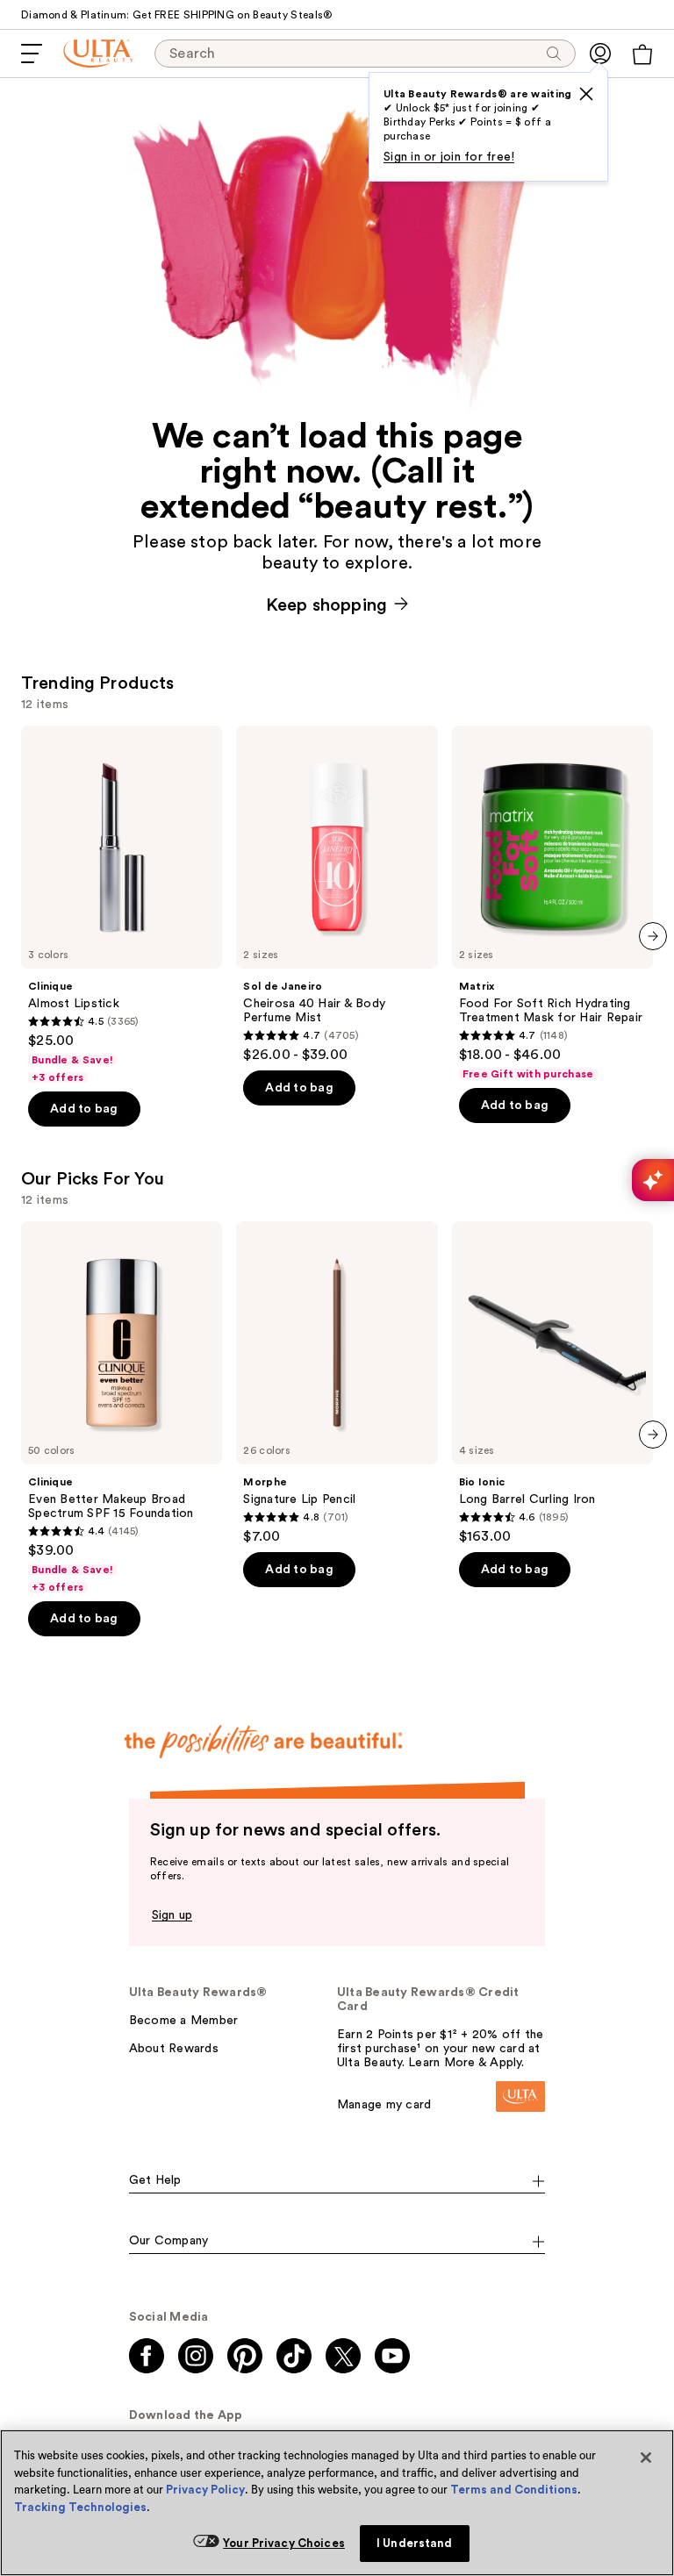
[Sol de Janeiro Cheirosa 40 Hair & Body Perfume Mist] (337, 894)
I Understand (415, 2543)
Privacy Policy (205, 2490)
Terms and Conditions (514, 2490)
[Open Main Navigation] (32, 54)
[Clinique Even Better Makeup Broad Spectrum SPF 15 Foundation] (122, 1408)
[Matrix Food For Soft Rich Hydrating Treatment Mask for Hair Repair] (552, 903)
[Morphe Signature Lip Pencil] (337, 1383)
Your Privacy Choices (284, 2543)
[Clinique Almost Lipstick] (122, 905)
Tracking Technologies (80, 2507)
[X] (586, 94)
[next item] (653, 936)
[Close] (646, 2458)
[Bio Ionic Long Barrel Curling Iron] (552, 1383)
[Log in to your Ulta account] (600, 54)
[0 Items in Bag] (642, 54)
